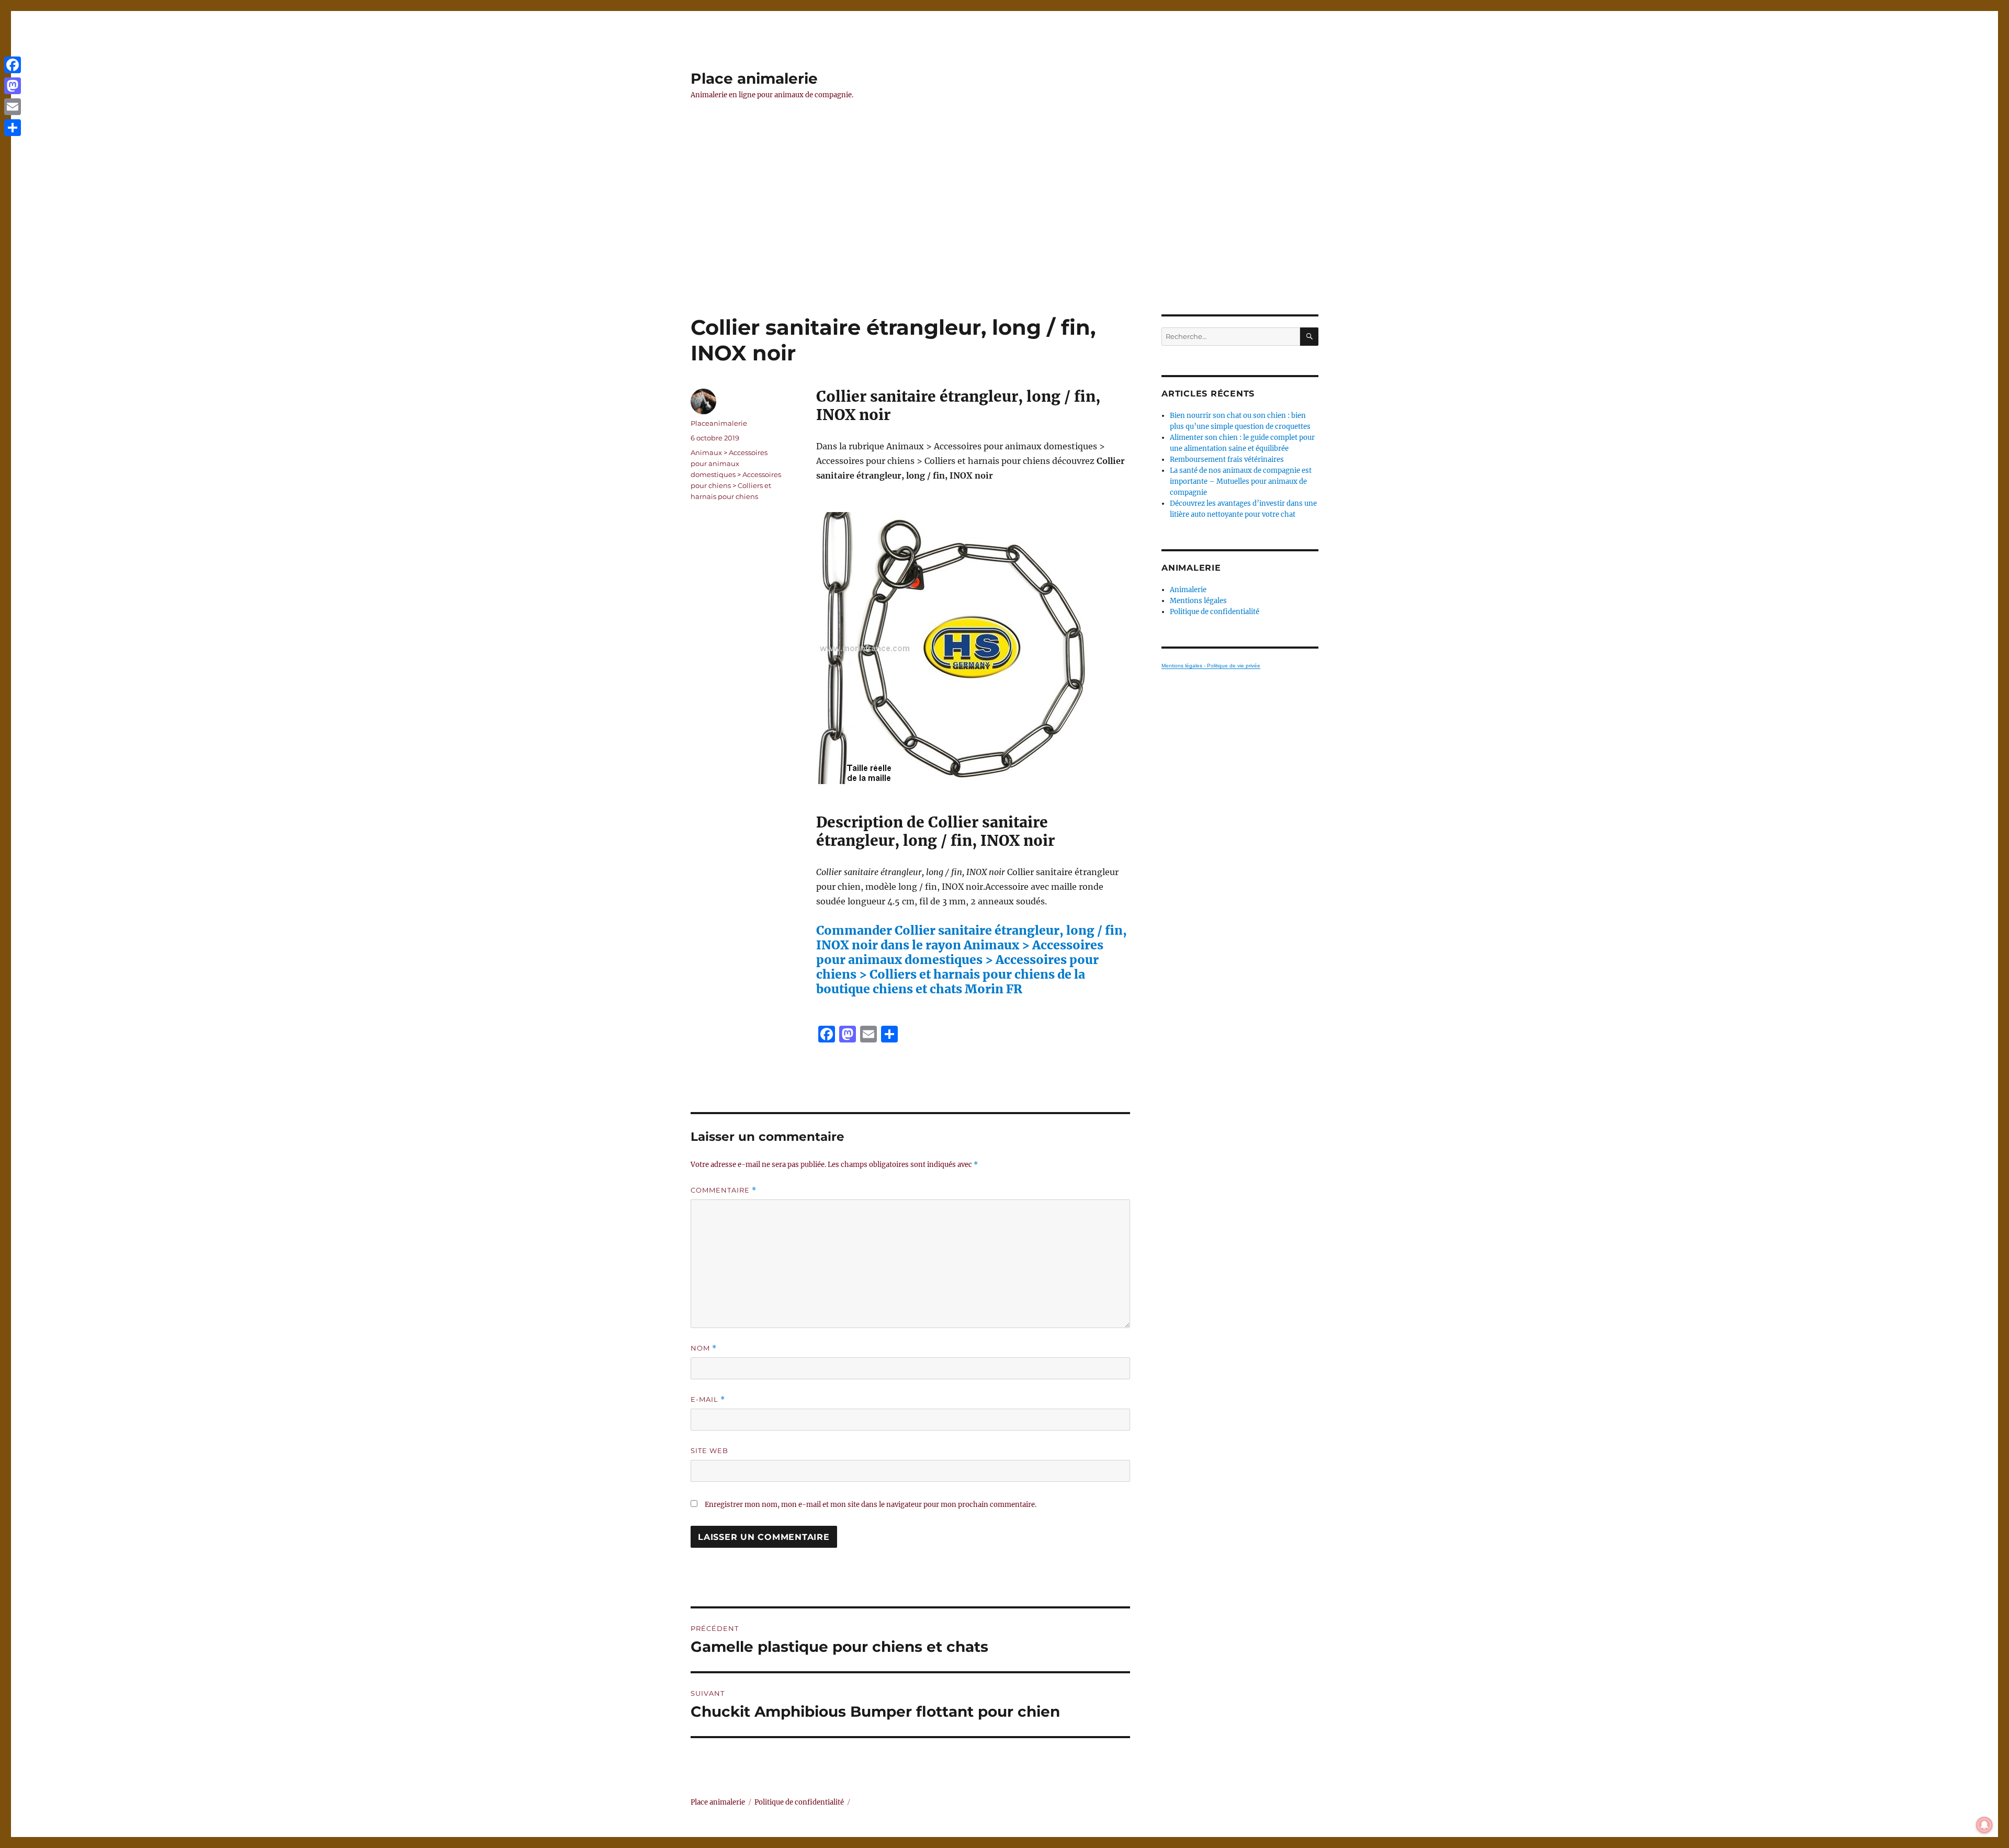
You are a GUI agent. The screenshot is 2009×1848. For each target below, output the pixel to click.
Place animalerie (754, 78)
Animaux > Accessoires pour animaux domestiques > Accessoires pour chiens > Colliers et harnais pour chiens (736, 474)
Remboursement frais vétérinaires (1227, 460)
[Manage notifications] (1984, 1825)
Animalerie (1188, 590)
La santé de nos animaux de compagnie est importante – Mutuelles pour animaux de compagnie (1241, 481)
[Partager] (13, 128)
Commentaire (724, 1190)
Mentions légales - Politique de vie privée (1211, 666)
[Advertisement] (1004, 237)
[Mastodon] (13, 86)
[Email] (13, 107)
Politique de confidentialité (1215, 612)
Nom (704, 1348)
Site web (709, 1450)
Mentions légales (1198, 601)
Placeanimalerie (719, 423)
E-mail (708, 1399)
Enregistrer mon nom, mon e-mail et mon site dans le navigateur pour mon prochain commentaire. (871, 1505)
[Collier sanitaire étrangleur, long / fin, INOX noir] (973, 648)
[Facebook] (13, 65)
